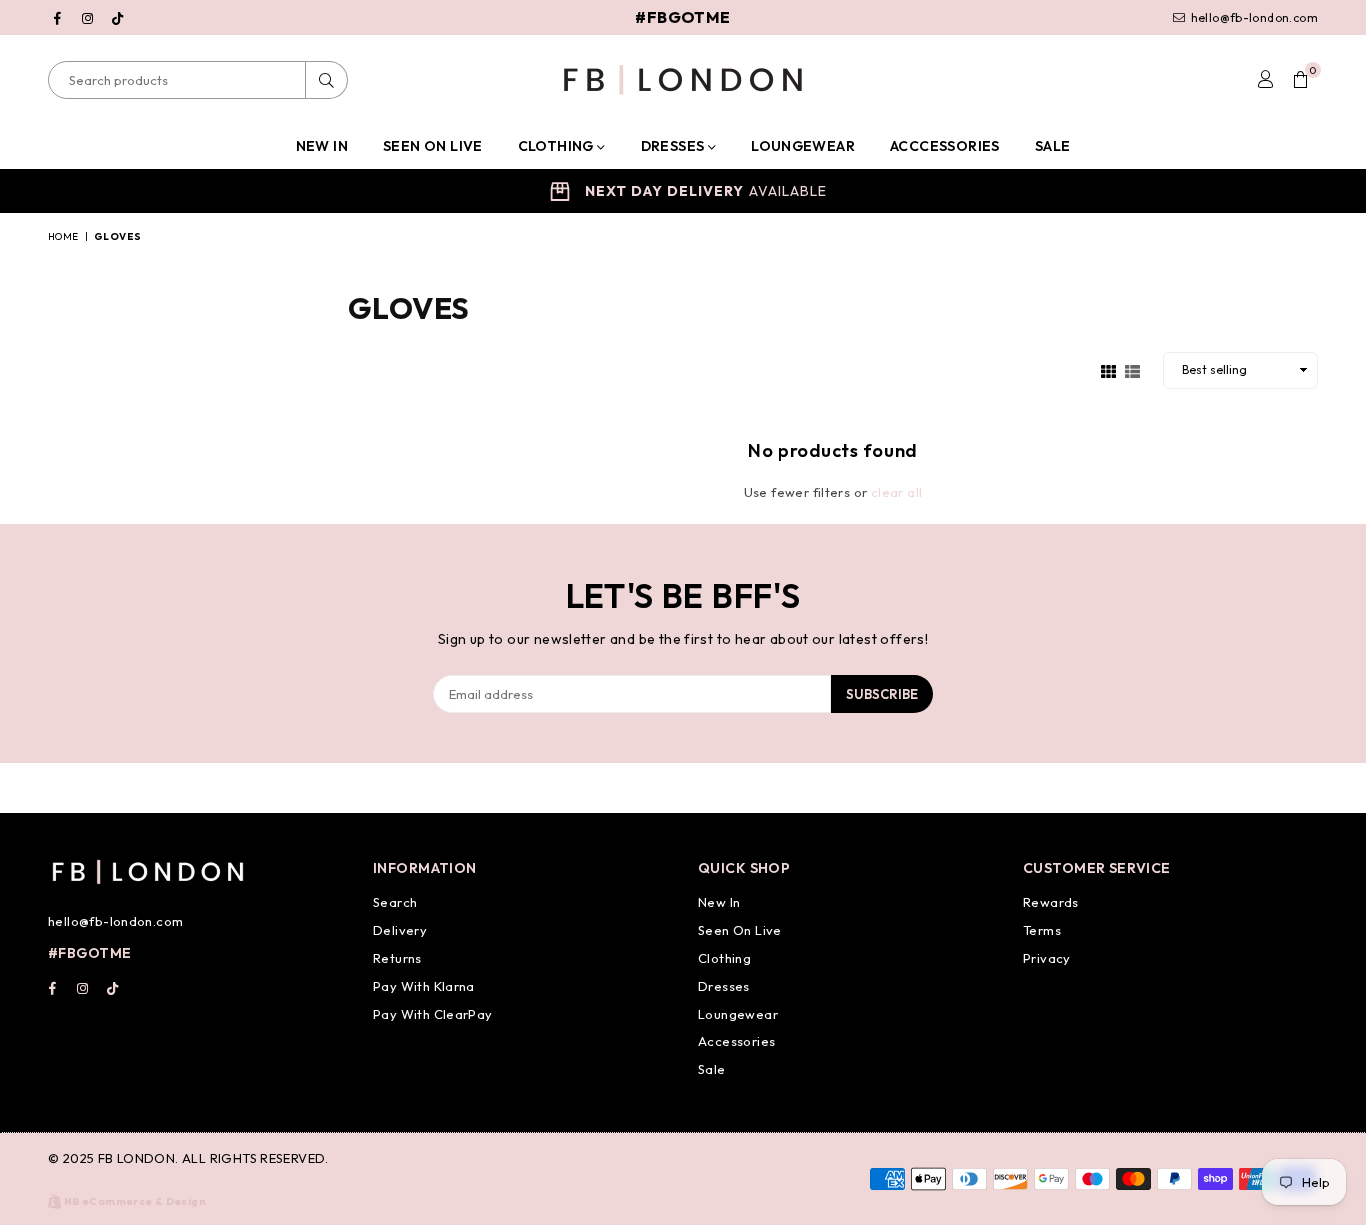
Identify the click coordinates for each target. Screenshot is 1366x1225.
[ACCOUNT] (1265, 80)
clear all (897, 492)
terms (1042, 930)
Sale (1053, 146)
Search (395, 902)
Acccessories (945, 146)
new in (719, 902)
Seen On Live (740, 930)
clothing (724, 958)
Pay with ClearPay (433, 1014)
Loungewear (803, 146)
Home (63, 236)
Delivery (400, 930)
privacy (1047, 958)
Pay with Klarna (424, 986)
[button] (1300, 80)
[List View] (1132, 369)
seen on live (433, 146)
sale (712, 1069)
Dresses (674, 146)
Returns (397, 958)
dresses (724, 986)
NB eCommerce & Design (135, 1201)
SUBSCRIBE (882, 694)
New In (322, 146)
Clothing (558, 146)
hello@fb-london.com (1252, 17)
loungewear (738, 1014)
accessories (736, 1041)
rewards (1051, 902)
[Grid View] (1108, 369)
